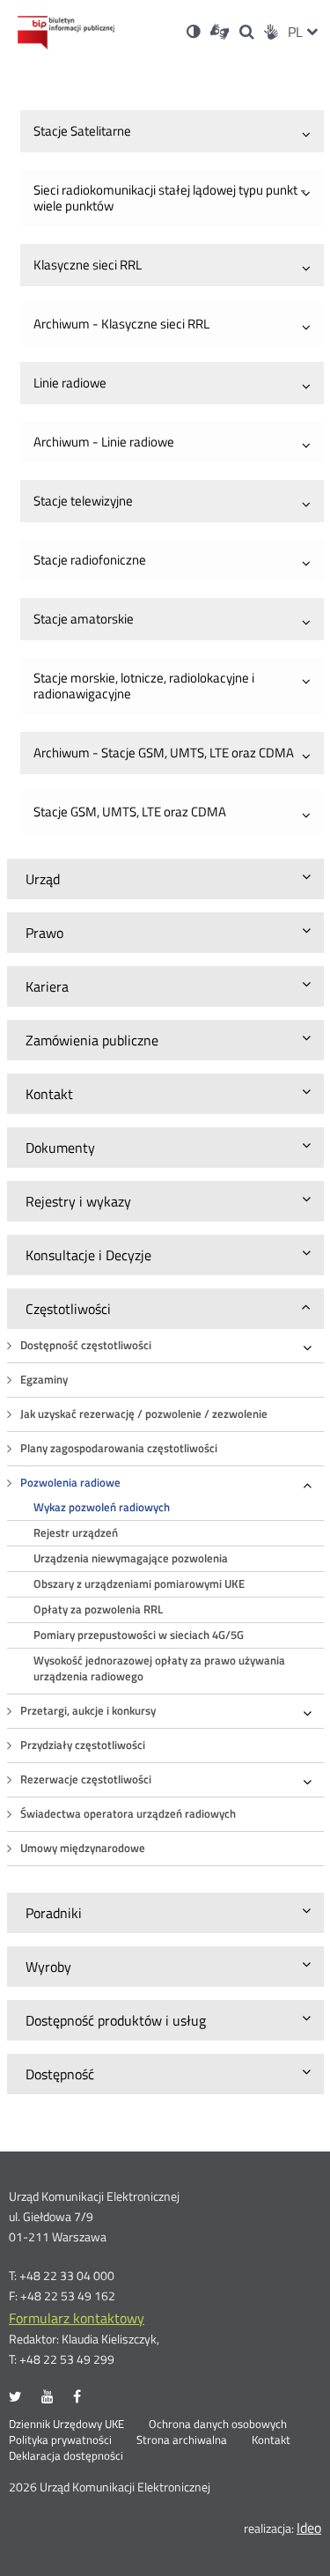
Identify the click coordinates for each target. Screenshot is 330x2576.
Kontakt (271, 2440)
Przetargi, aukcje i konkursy (88, 1711)
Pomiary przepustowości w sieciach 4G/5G (139, 1635)
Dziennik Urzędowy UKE (66, 2425)
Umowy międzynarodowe (83, 1848)
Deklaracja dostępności (66, 2456)
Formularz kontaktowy (77, 2318)
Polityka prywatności (60, 2440)
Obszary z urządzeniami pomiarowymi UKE (139, 1584)
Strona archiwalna (182, 2440)
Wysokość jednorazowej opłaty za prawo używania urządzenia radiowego (159, 1668)
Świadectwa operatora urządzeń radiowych (128, 1814)
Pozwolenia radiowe (70, 1483)
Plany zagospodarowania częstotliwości (119, 1448)
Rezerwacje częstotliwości (86, 1779)
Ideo (309, 2528)
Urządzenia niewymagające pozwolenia (131, 1558)
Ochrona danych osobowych (218, 2425)
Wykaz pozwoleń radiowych (102, 1507)
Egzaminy (44, 1380)
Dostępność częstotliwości (86, 1345)
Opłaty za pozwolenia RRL (98, 1609)
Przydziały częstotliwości (83, 1745)
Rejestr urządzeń (76, 1533)
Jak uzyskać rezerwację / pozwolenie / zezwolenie (144, 1414)
